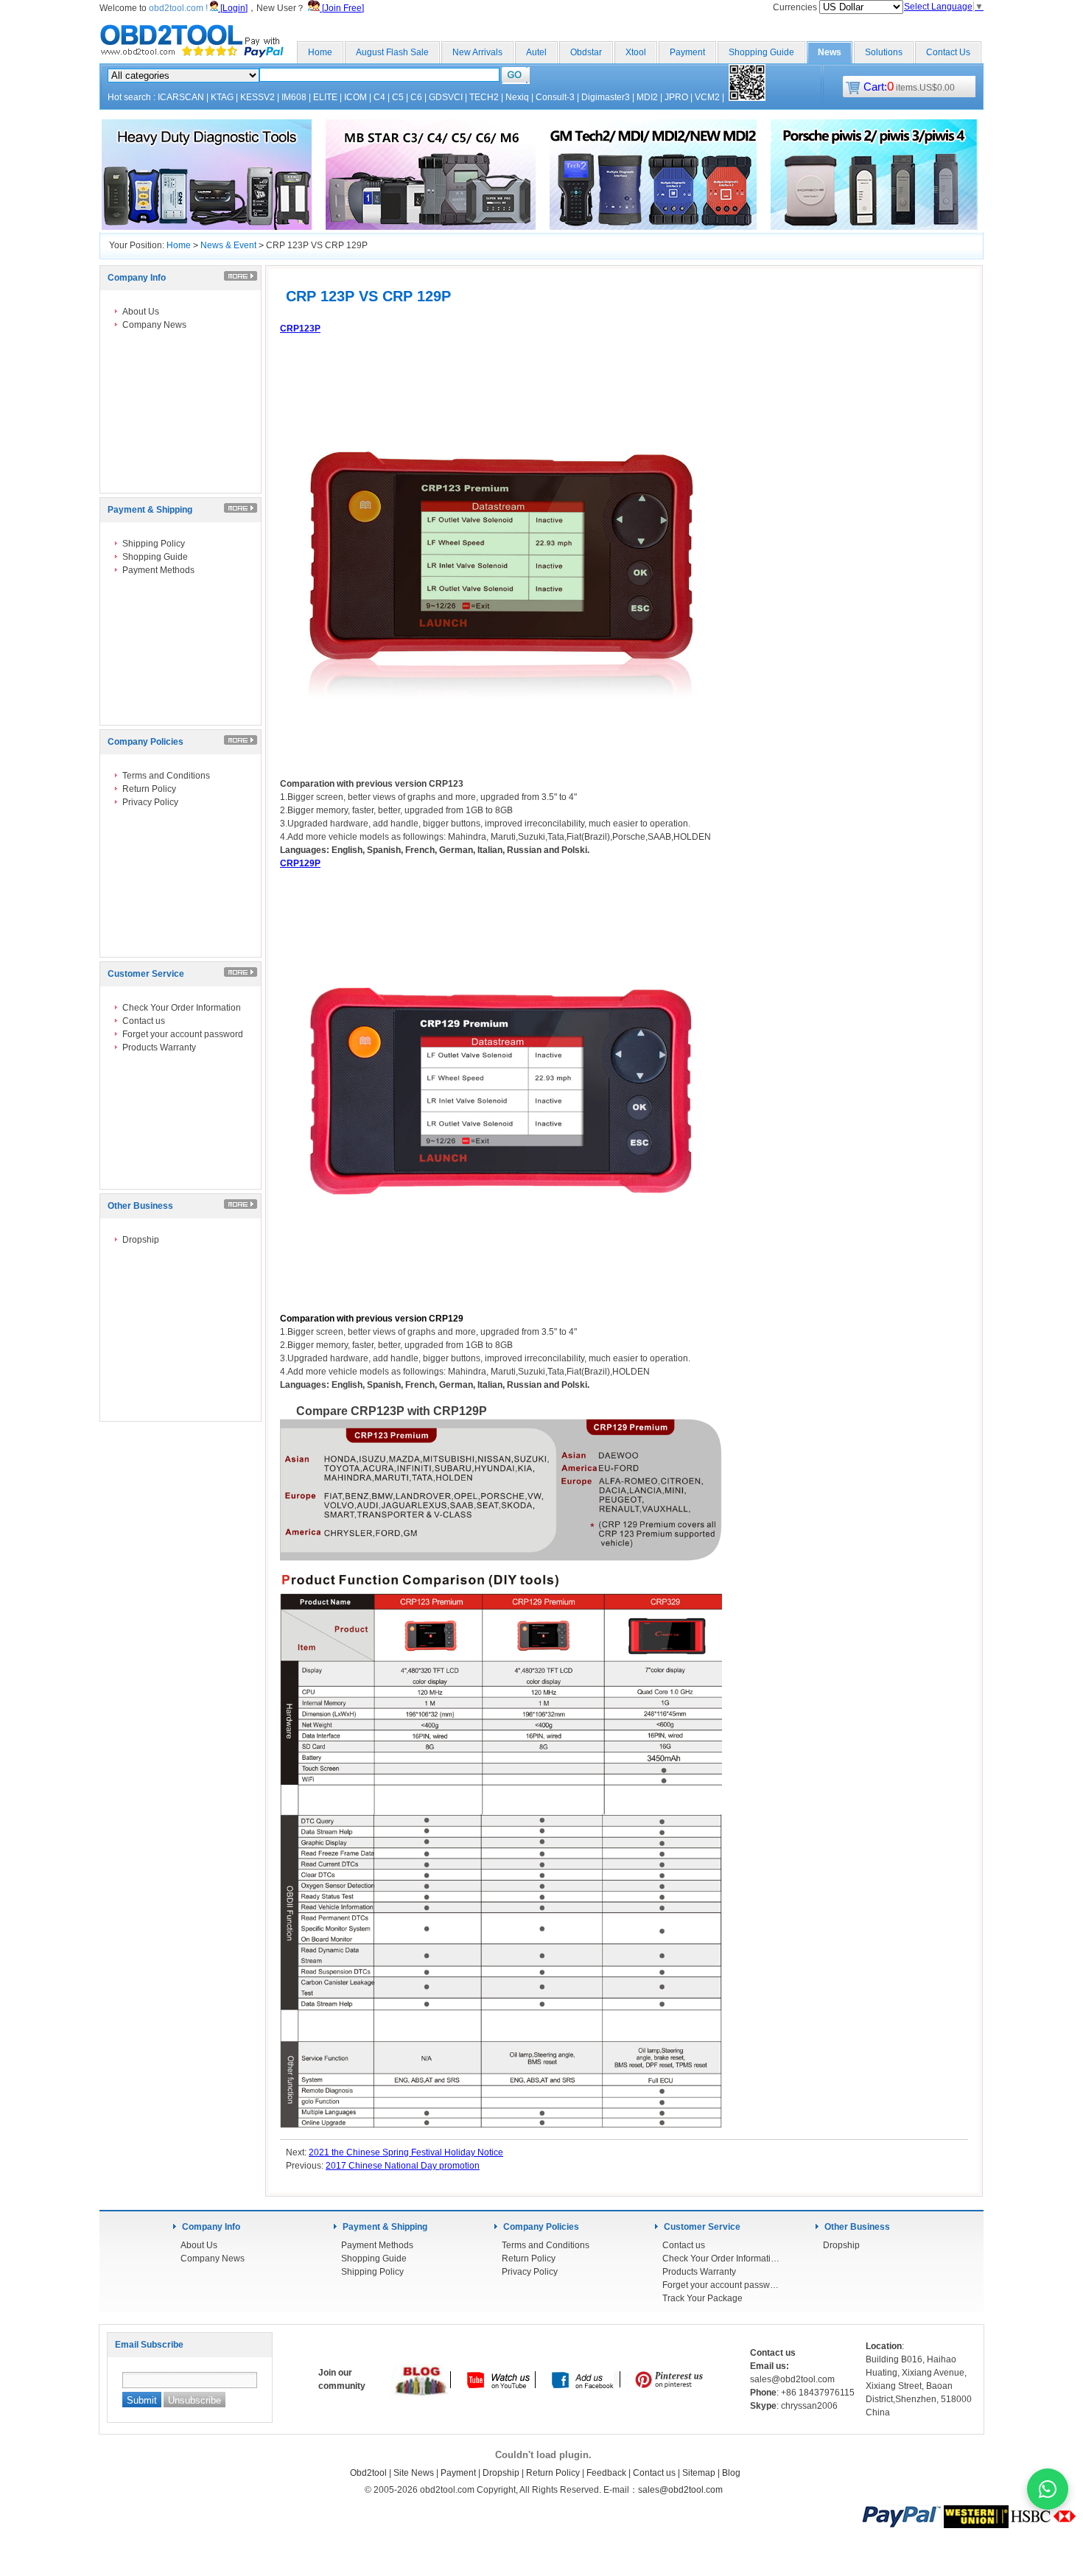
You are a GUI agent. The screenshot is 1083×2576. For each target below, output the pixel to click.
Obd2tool (368, 2473)
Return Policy (149, 789)
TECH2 (484, 97)
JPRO (676, 97)
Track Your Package (702, 2298)
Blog (731, 2473)
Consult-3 (555, 97)
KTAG (222, 97)
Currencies (796, 7)
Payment (687, 52)
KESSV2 (257, 97)
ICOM (355, 97)
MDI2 (647, 97)
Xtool (636, 52)
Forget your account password (183, 1034)
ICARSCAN (181, 97)
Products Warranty (159, 1047)
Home (320, 52)
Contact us (144, 1021)
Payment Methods (158, 570)
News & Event (228, 245)
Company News (154, 325)
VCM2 (707, 97)
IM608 (294, 97)
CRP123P (300, 329)
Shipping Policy (154, 544)
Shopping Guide (761, 52)
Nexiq (517, 97)
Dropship (141, 1240)
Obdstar (586, 52)
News (830, 52)
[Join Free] (342, 8)
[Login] (233, 8)
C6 (416, 97)
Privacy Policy (150, 802)
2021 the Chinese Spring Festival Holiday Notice (406, 2152)
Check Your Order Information (182, 1008)
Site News (414, 2473)
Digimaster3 (606, 97)
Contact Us (948, 52)
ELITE (325, 97)
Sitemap (699, 2473)
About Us (141, 312)
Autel (536, 52)
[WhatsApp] (1048, 2489)
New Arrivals (477, 52)
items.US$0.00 (909, 88)
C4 (379, 97)
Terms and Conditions (166, 776)
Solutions (884, 52)
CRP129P (300, 863)
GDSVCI (446, 97)
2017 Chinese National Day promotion (403, 2166)
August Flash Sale (392, 52)
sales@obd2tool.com (680, 2490)
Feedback (606, 2473)
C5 (398, 97)
